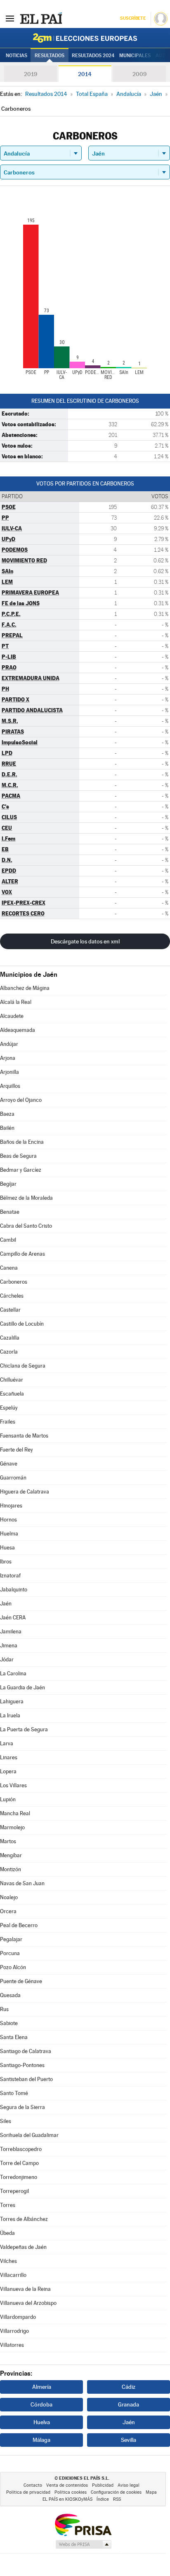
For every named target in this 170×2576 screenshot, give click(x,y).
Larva (7, 1743)
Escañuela (12, 1394)
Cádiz (129, 2387)
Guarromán (13, 1478)
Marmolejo (12, 1827)
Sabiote (9, 2023)
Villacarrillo (13, 2275)
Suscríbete (133, 18)
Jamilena (11, 1632)
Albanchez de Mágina (25, 988)
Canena (9, 1268)
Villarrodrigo (14, 2331)
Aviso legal (129, 2485)
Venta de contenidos (67, 2485)
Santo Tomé (14, 2093)
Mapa (151, 2492)
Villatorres (12, 2345)
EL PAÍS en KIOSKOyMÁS (67, 2499)
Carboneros (14, 1282)
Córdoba (41, 2404)
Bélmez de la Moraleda (26, 1198)
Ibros (6, 1562)
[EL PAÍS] (41, 18)
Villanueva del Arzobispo (28, 2303)
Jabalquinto (14, 1590)
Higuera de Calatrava (25, 1492)
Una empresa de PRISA (83, 2524)
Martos (8, 1841)
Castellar (10, 1310)
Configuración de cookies (116, 2492)
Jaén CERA (13, 1618)
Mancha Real (15, 1813)
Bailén (7, 1128)
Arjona (8, 1058)
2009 (139, 74)
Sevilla (129, 2440)
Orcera (8, 1911)
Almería (42, 2387)
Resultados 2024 (93, 56)
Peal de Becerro (19, 1925)
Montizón (11, 1869)
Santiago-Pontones (22, 2065)
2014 (85, 74)
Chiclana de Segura (23, 1366)
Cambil (8, 1240)
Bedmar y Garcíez (21, 1170)
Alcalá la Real (16, 1002)
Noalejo (9, 1897)
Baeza (7, 1114)
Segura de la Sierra (22, 2107)
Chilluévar (12, 1380)
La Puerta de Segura (24, 1729)
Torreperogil (14, 2191)
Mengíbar (11, 1855)
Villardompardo (18, 2317)
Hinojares (11, 1506)
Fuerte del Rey (17, 1450)
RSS (117, 2499)
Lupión (8, 1799)
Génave (9, 1464)
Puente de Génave (21, 1981)
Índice (103, 2499)
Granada (129, 2404)
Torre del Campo (19, 2163)
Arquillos (10, 1086)
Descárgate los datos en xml (85, 941)
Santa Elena (14, 2037)
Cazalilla (10, 1338)
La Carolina (13, 1674)
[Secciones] (10, 18)
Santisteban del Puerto (26, 2079)
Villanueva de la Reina (25, 2289)
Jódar (7, 1660)
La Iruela (10, 1715)
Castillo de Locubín (22, 1324)
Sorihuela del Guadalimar (29, 2135)
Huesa (7, 1548)
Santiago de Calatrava (26, 2051)
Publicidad (103, 2485)
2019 (31, 74)
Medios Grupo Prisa (83, 2544)
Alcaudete (12, 1016)
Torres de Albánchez (24, 2219)
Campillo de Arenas (22, 1254)
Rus (4, 2009)
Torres (8, 2205)
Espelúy (9, 1408)
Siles (6, 2121)
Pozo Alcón (13, 1967)
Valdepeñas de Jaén (23, 2247)
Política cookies (71, 2492)
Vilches (8, 2261)
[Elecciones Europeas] (85, 38)
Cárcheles (12, 1296)
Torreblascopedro (21, 2149)
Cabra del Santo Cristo (26, 1226)
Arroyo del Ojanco (21, 1100)
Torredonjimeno (19, 2177)
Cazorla (9, 1352)
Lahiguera (12, 1701)
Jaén (6, 1604)
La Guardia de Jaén (22, 1688)
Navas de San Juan (22, 1883)
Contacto (33, 2485)
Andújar (9, 1044)
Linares (9, 1757)
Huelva (42, 2422)
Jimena (9, 1646)
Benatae (10, 1212)
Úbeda (7, 2233)
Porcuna (10, 1953)
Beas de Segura (18, 1156)
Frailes (8, 1422)
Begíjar (8, 1184)
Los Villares (13, 1785)
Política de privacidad (28, 2492)
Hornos (8, 1520)
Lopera (8, 1771)
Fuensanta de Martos (24, 1436)
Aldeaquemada (18, 1030)
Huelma (9, 1534)
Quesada (10, 1995)
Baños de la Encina (22, 1142)
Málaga (41, 2440)
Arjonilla (9, 1072)
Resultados (50, 56)
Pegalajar (11, 1939)
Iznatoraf (10, 1576)
